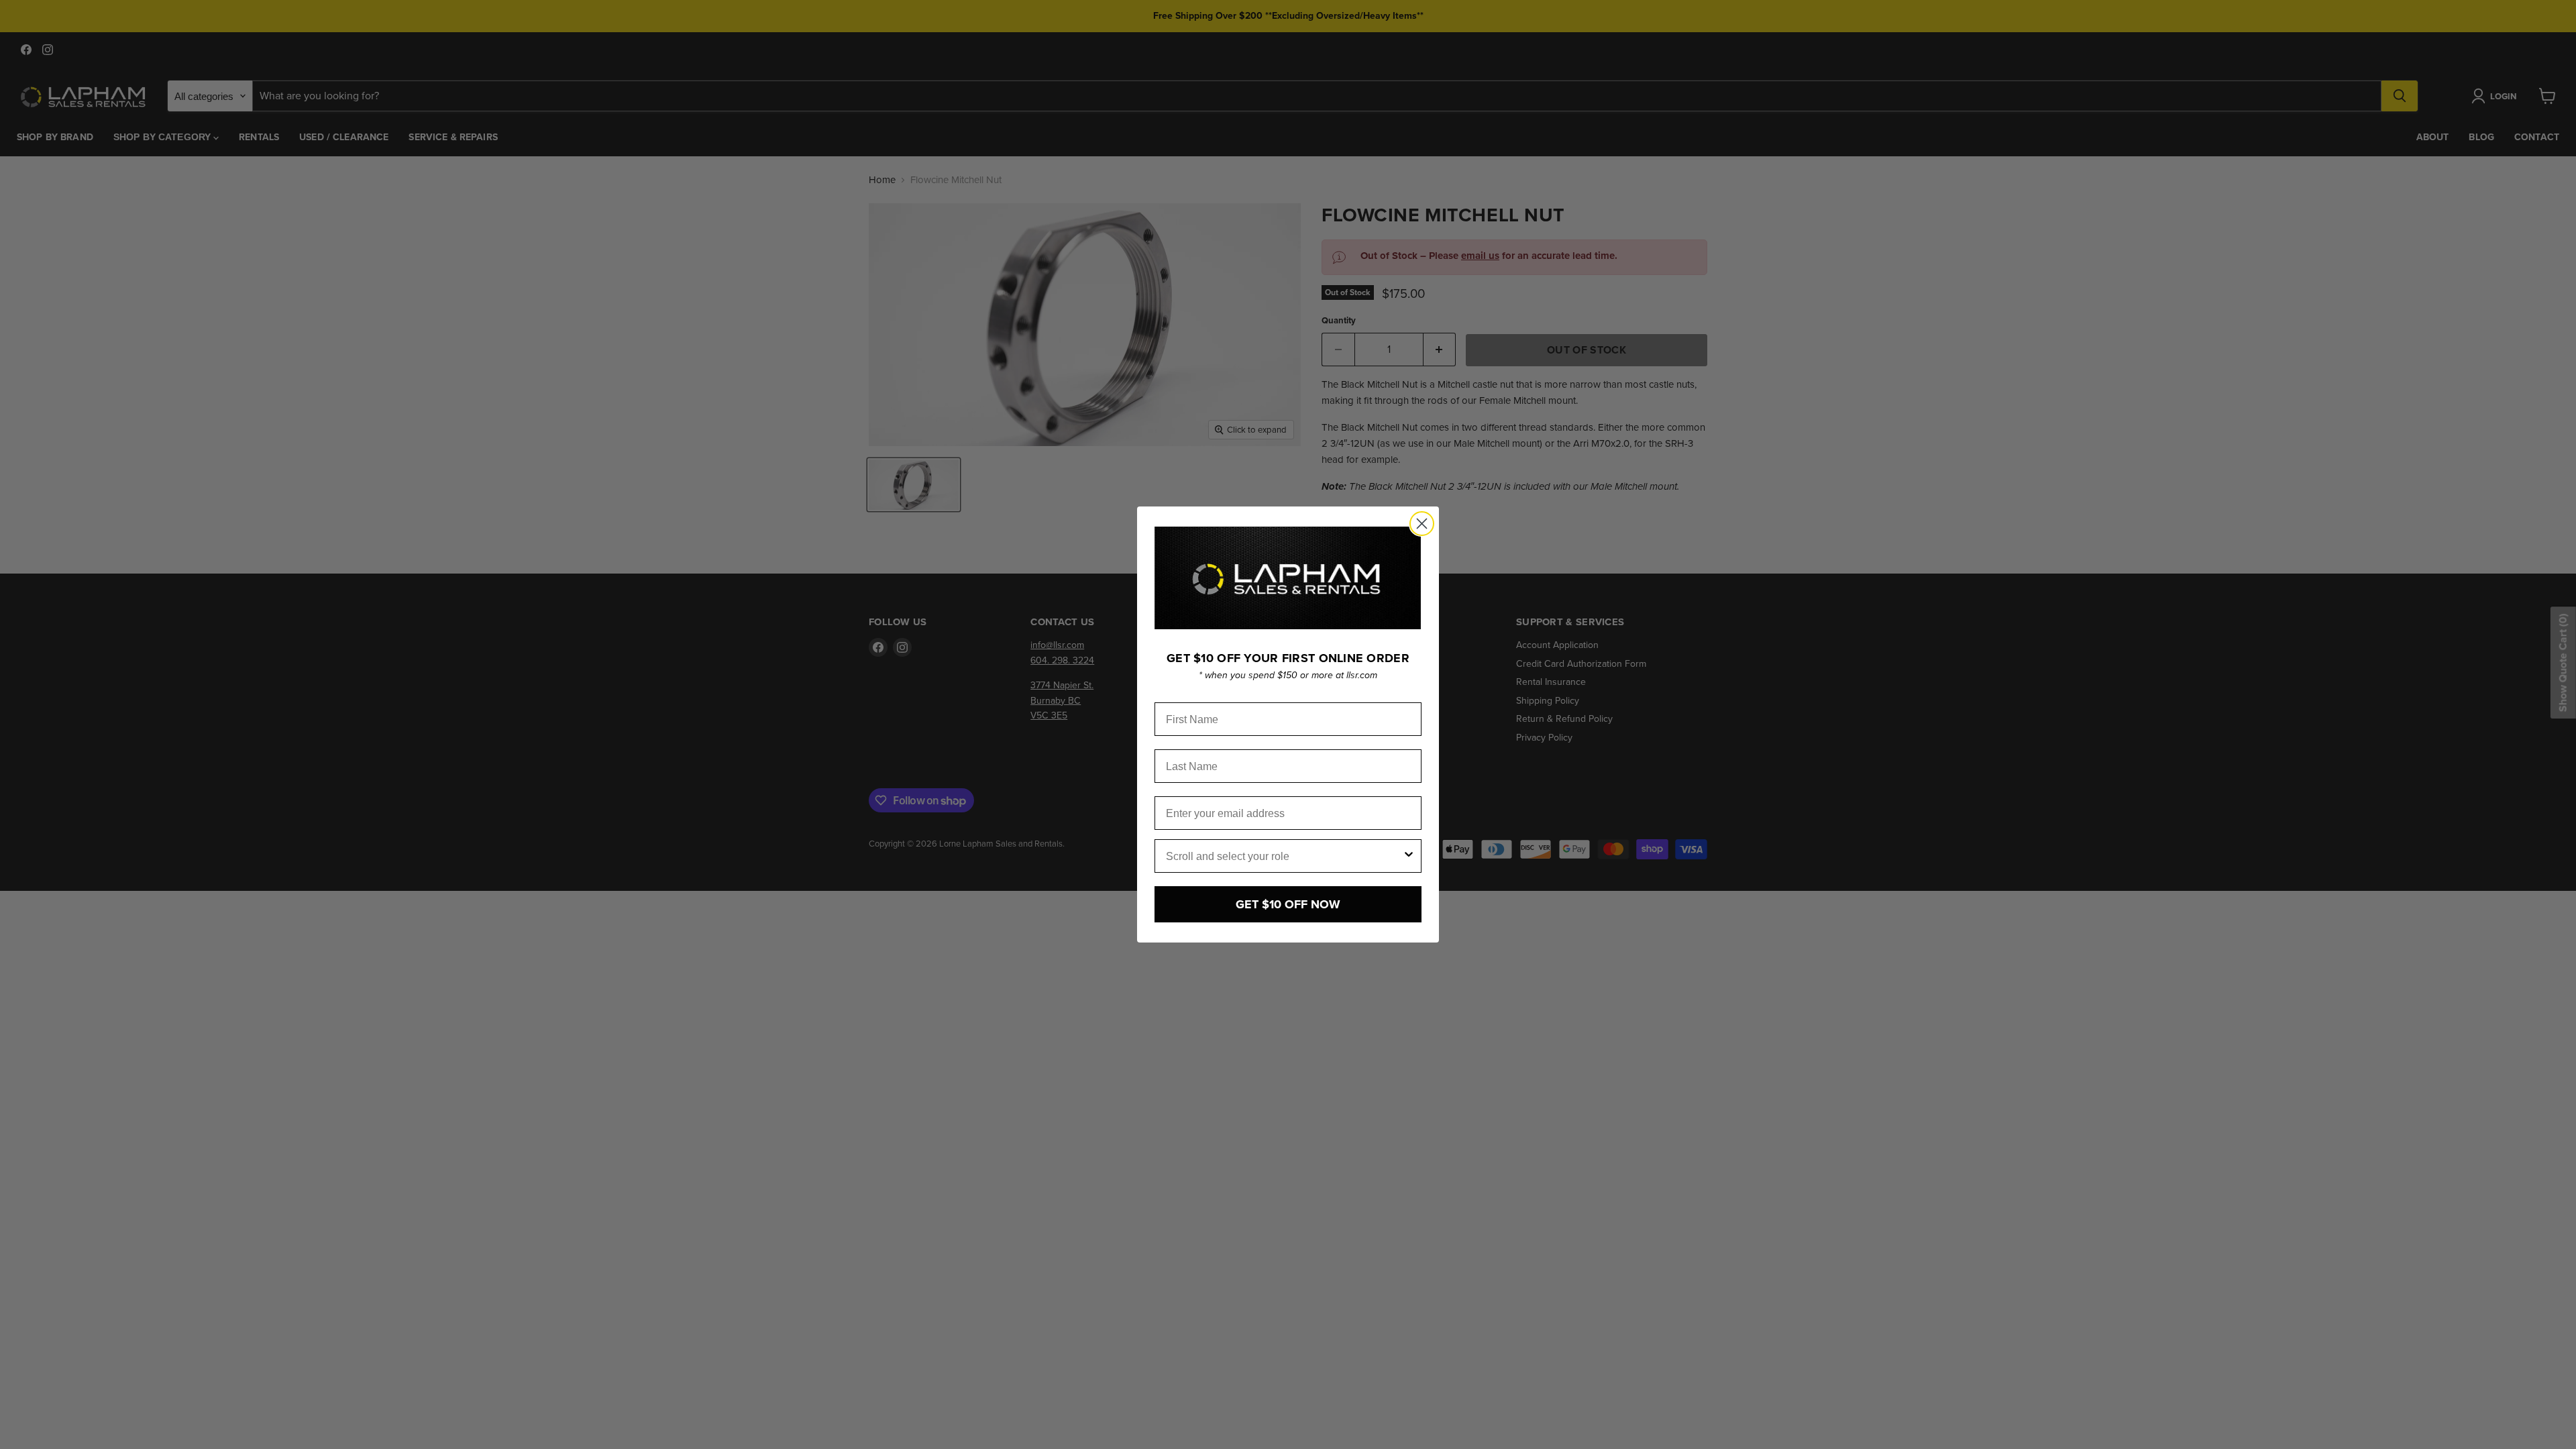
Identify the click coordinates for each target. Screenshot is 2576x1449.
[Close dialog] (1422, 524)
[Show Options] (1409, 856)
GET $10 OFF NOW (1288, 904)
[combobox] (1284, 856)
